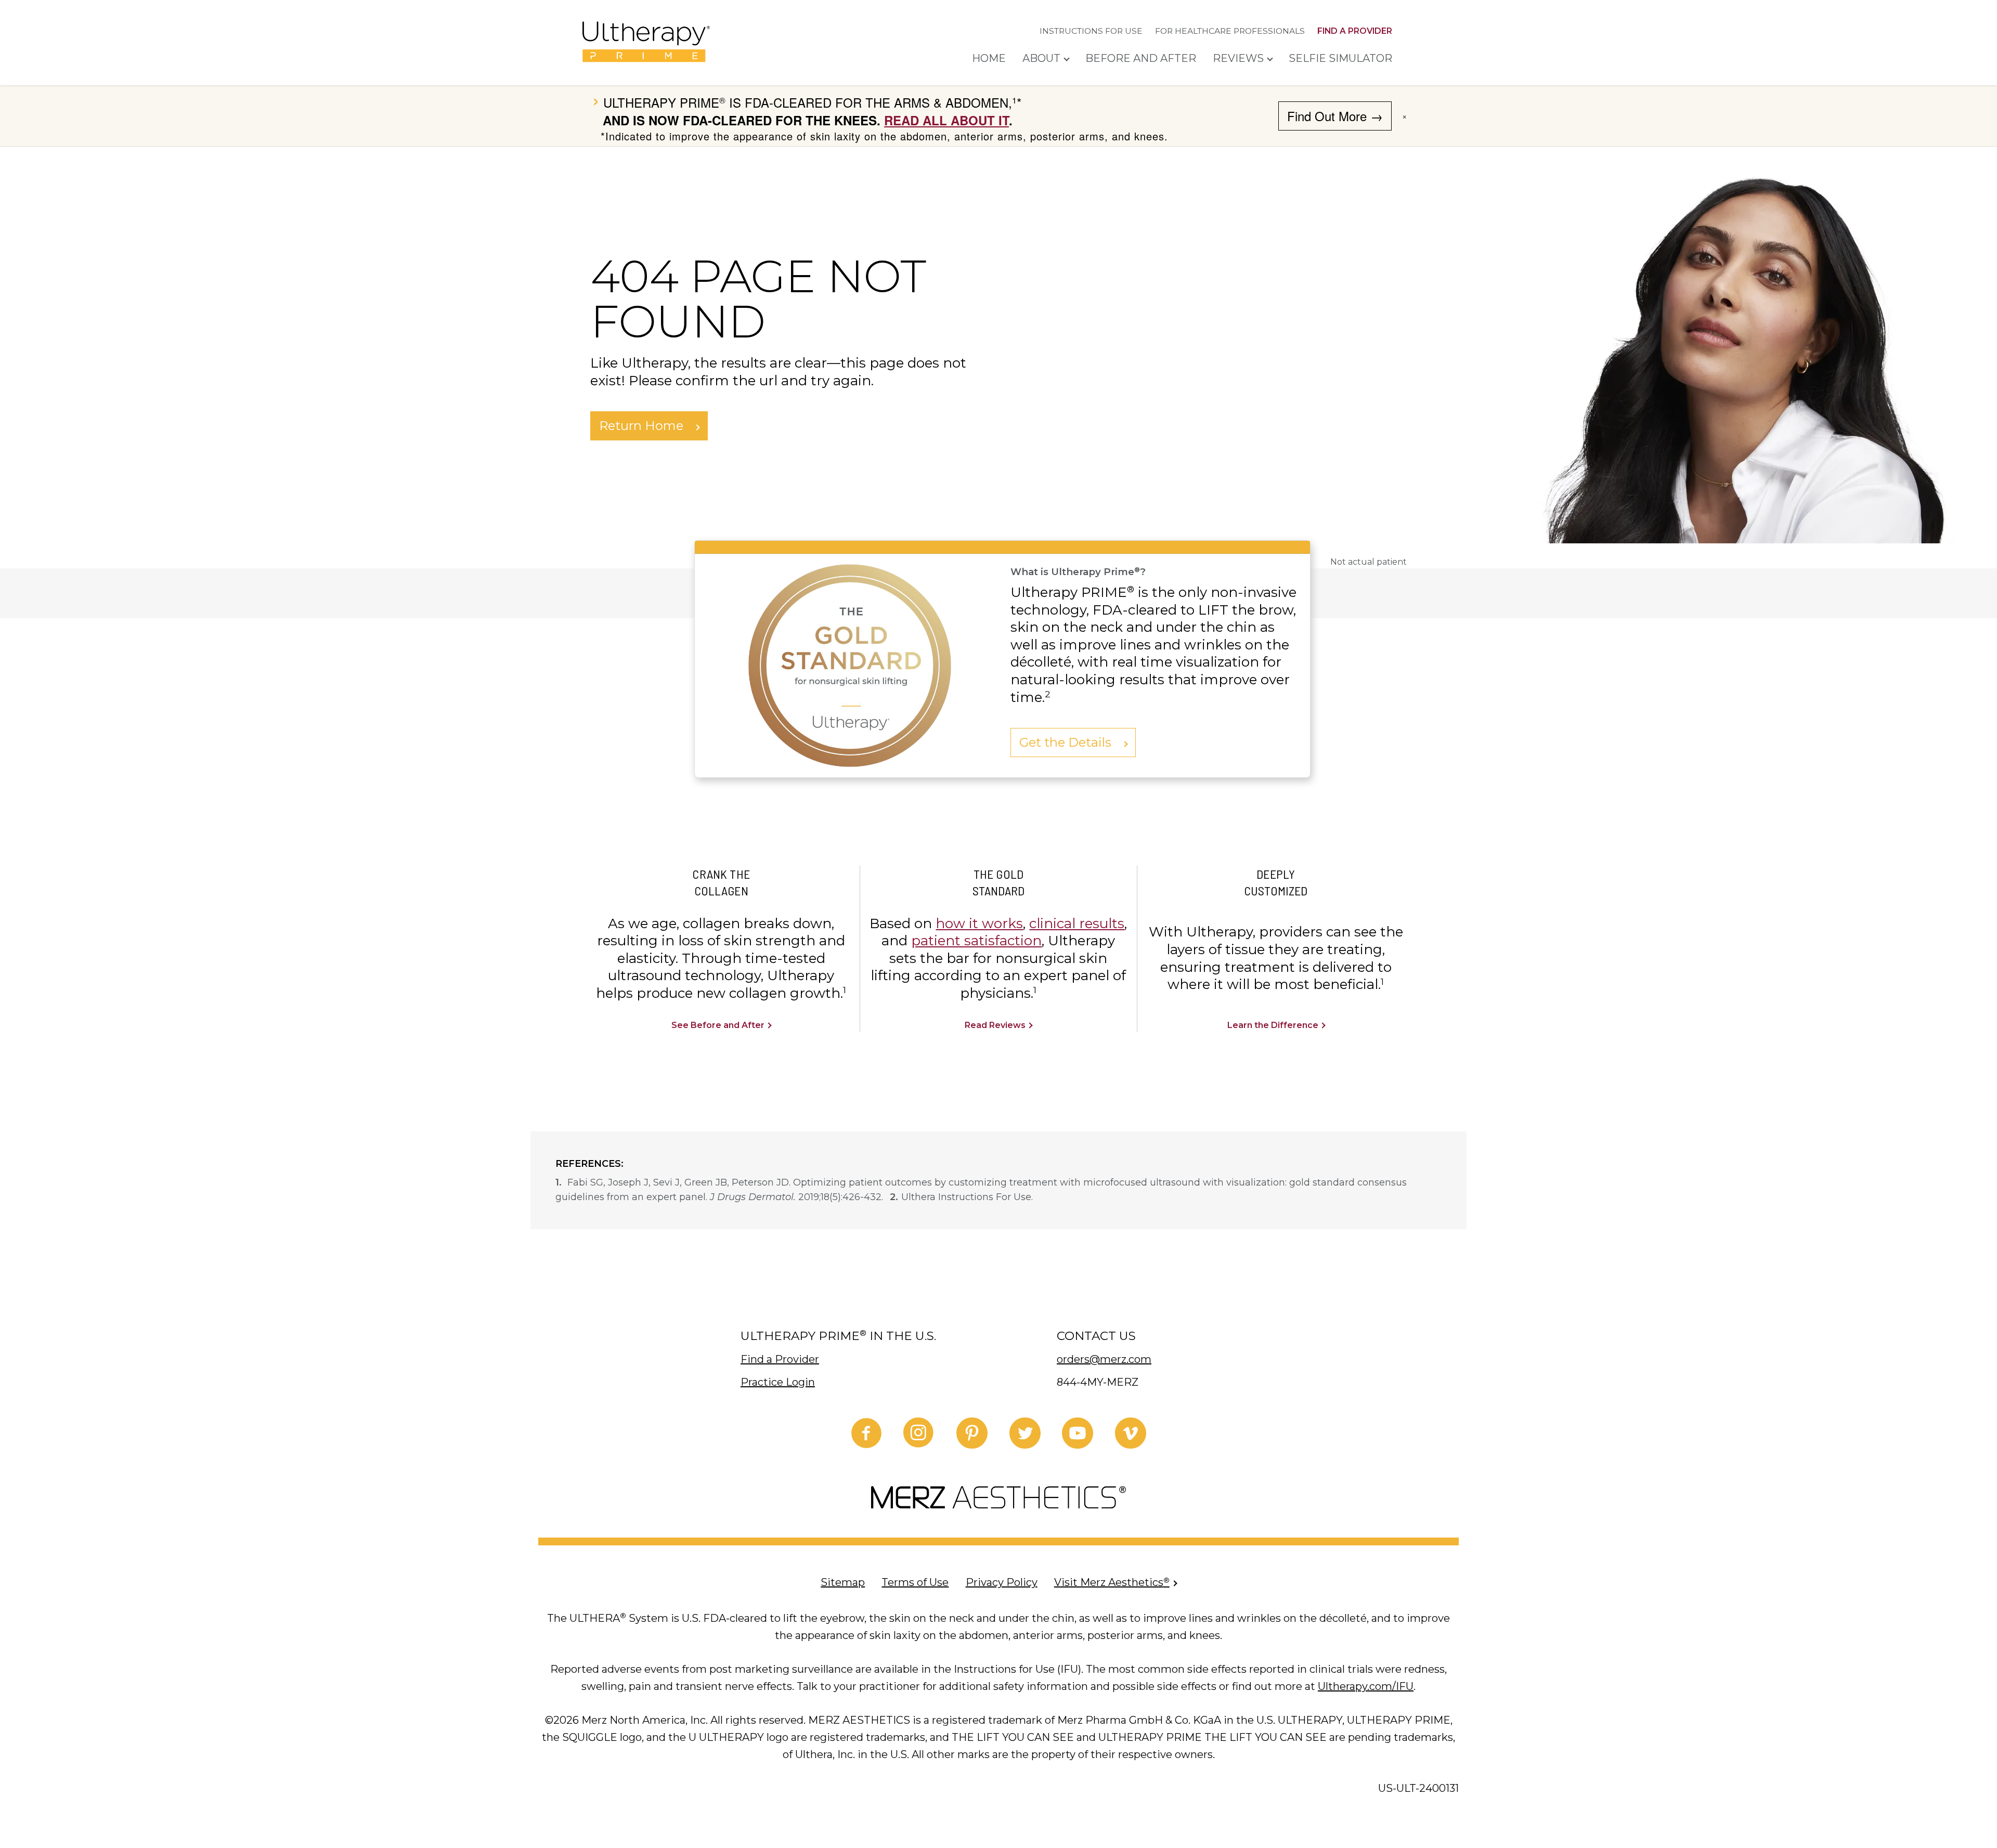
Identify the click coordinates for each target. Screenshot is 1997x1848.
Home (989, 58)
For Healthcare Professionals (1230, 31)
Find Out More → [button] (1335, 116)
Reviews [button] (1238, 58)
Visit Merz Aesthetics (1112, 1582)
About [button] (1041, 58)
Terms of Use (915, 1582)
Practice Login (778, 1382)
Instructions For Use (1091, 31)
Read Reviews (996, 1025)
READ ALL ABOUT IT (946, 120)
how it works (979, 923)
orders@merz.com (1104, 1359)
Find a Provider (1355, 31)
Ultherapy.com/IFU (1366, 1686)
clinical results (1077, 923)
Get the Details (1067, 742)
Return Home (643, 426)
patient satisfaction (976, 941)
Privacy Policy (1002, 1582)
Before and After (1141, 58)
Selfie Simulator (1340, 58)
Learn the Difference (1274, 1025)
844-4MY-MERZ (1098, 1382)
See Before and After (719, 1025)
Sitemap (843, 1582)
